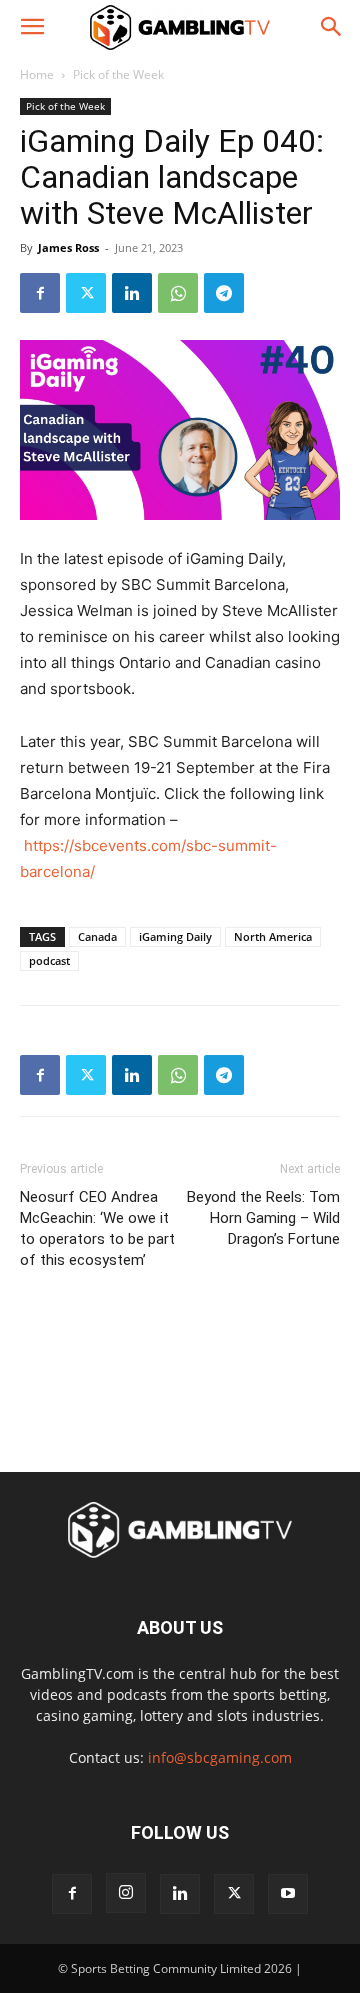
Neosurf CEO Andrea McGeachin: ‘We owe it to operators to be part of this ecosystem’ (97, 1228)
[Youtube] (288, 1894)
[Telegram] (224, 293)
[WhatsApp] (178, 293)
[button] (32, 27)
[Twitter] (86, 293)
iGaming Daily (175, 936)
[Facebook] (40, 293)
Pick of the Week (118, 74)
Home (37, 74)
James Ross (68, 247)
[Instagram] (126, 1893)
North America (273, 936)
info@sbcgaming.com (220, 1757)
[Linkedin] (132, 293)
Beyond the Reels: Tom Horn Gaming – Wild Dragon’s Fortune (263, 1218)
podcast (49, 960)
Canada (97, 936)
